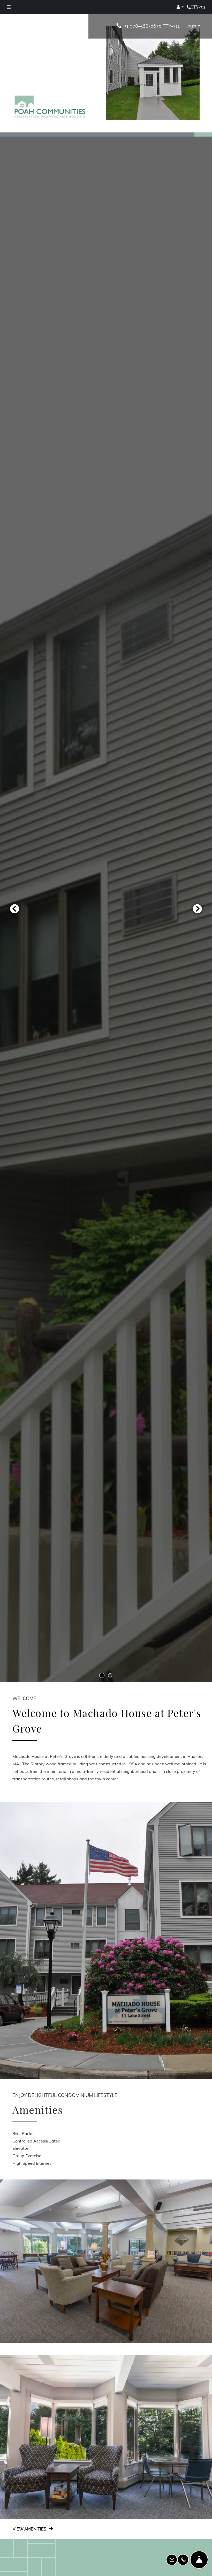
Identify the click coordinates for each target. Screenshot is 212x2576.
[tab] (102, 1675)
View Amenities (30, 2529)
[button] (180, 7)
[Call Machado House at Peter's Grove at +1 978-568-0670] (196, 7)
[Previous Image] (14, 909)
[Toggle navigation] (9, 7)
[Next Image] (198, 909)
